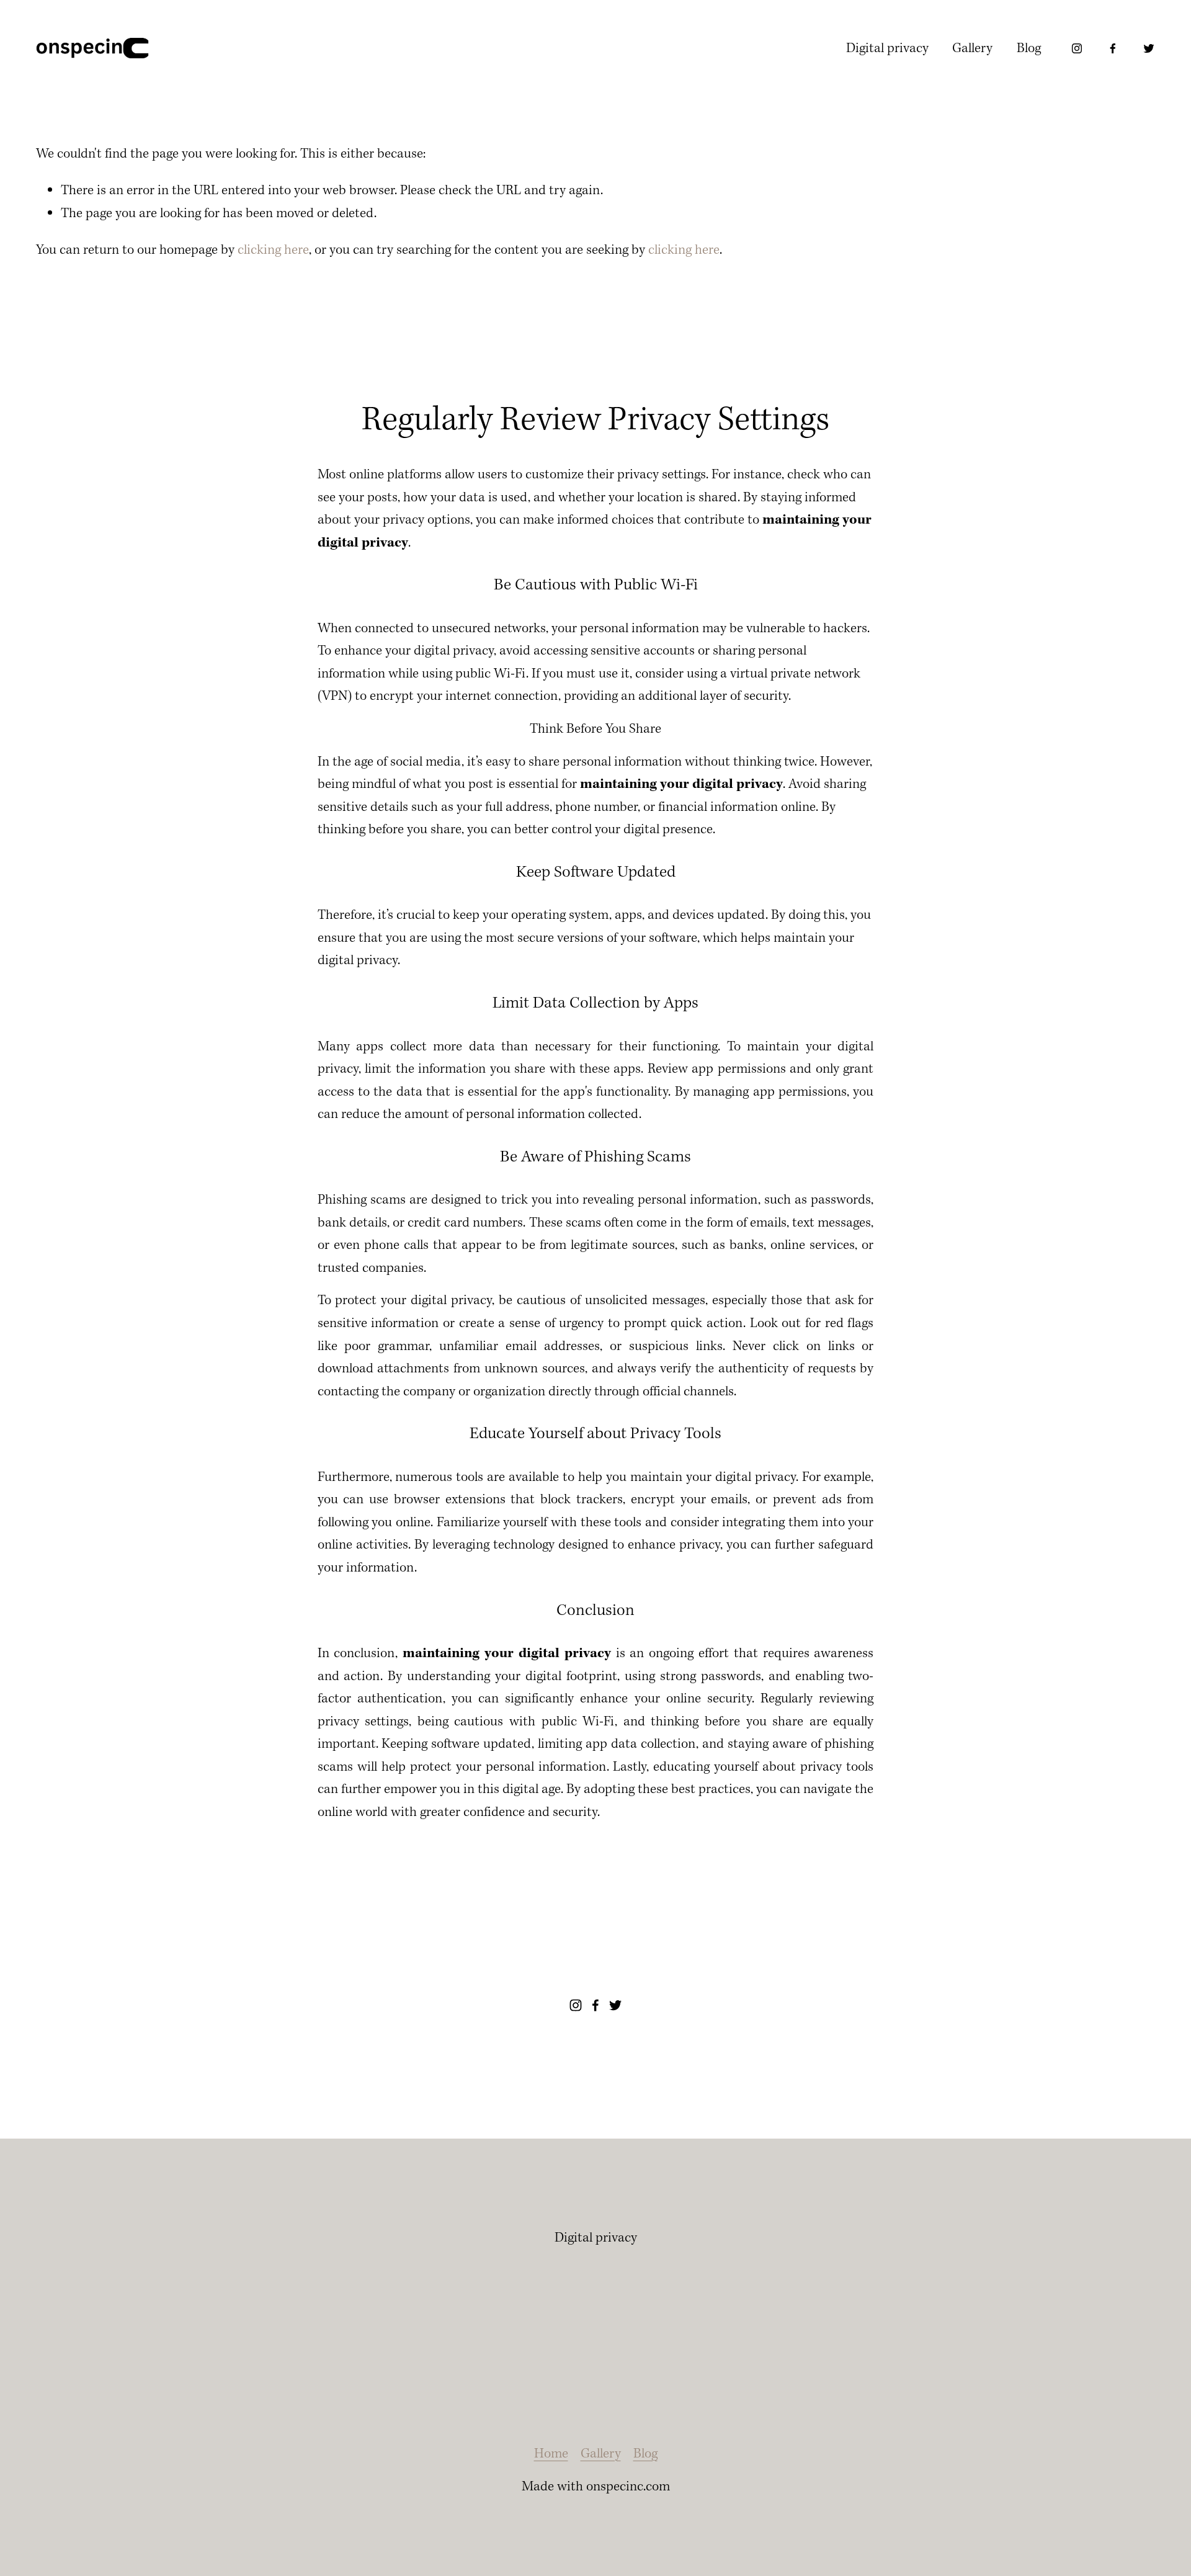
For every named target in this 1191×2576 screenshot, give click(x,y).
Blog (1029, 48)
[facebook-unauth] (1113, 48)
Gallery (972, 48)
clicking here (273, 250)
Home (551, 2454)
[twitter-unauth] (1149, 48)
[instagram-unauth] (1077, 48)
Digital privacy (887, 48)
